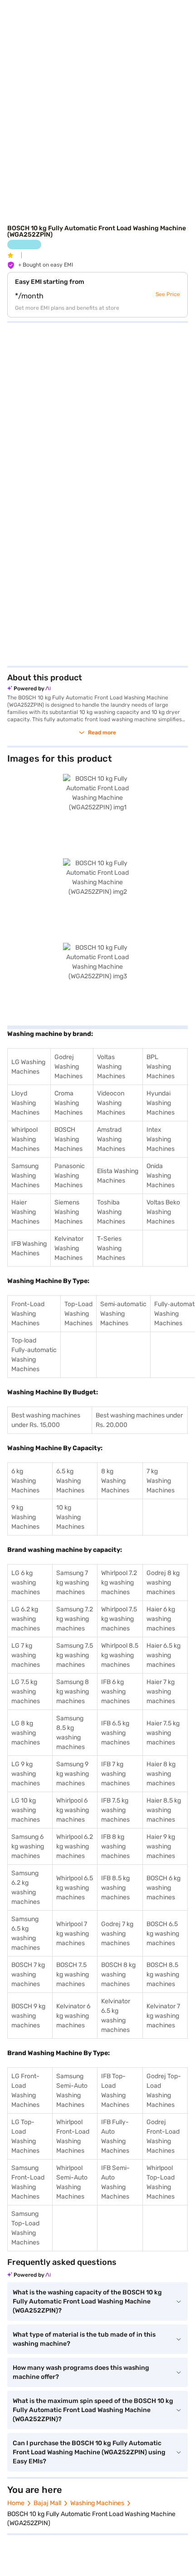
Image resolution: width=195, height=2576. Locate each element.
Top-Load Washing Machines (78, 1314)
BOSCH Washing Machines (68, 1139)
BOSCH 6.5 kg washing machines (163, 1934)
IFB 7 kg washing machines (115, 1774)
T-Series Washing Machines (111, 1248)
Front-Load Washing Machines (28, 1314)
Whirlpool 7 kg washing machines (73, 1934)
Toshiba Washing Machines (111, 1212)
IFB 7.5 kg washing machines (115, 1810)
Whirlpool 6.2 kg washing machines (75, 1846)
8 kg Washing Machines (115, 1481)
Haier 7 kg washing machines (161, 1692)
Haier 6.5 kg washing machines (163, 1655)
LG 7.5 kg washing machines (26, 1692)
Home (16, 2503)
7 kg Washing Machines (161, 1481)
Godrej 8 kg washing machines (163, 1583)
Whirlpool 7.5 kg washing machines (119, 1619)
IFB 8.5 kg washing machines (115, 1888)
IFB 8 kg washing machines (115, 1846)
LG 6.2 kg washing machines (26, 1619)
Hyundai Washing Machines (161, 1103)
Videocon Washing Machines (111, 1103)
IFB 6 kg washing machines (115, 1692)
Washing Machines (97, 2503)
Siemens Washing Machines (68, 1212)
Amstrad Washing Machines (111, 1139)
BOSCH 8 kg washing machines (118, 1974)
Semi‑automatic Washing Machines (123, 1314)
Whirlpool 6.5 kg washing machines (75, 1888)
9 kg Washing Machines (25, 1517)
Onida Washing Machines (161, 1176)
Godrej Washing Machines (68, 1067)
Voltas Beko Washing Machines (163, 1212)
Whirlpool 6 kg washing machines (73, 1810)
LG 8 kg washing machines (26, 1733)
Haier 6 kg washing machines (161, 1619)
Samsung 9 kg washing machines (73, 1774)
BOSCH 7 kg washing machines (28, 1974)
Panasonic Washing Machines (70, 1176)
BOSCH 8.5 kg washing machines (163, 1974)
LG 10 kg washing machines (26, 1810)
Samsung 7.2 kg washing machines (75, 1619)
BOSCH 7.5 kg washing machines (73, 1974)
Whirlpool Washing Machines (25, 1139)
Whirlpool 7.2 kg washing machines (119, 1583)
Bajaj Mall (47, 2503)
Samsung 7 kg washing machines (73, 1583)
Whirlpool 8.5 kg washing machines (120, 1655)
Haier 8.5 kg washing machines (164, 1810)
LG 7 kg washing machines (26, 1655)
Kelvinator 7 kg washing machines (163, 2016)
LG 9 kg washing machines (26, 1774)
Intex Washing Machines (161, 1139)
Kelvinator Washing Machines (69, 1248)
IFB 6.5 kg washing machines (115, 1733)
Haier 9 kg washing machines (161, 1846)
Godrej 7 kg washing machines (117, 1934)
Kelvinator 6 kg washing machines (73, 2016)
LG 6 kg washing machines (26, 1583)
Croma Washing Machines (68, 1103)
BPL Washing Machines (161, 1067)
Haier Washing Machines (25, 1212)
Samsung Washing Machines (25, 1176)
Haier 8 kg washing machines (161, 1774)
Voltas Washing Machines (111, 1067)
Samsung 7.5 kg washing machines (75, 1655)
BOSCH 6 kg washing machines (163, 1888)
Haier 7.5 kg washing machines (163, 1733)
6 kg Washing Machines (25, 1481)
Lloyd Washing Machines (25, 1103)
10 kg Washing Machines (70, 1517)
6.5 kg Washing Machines (70, 1481)
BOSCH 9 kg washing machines (28, 2016)
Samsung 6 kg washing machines (28, 1846)
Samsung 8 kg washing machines (73, 1692)
